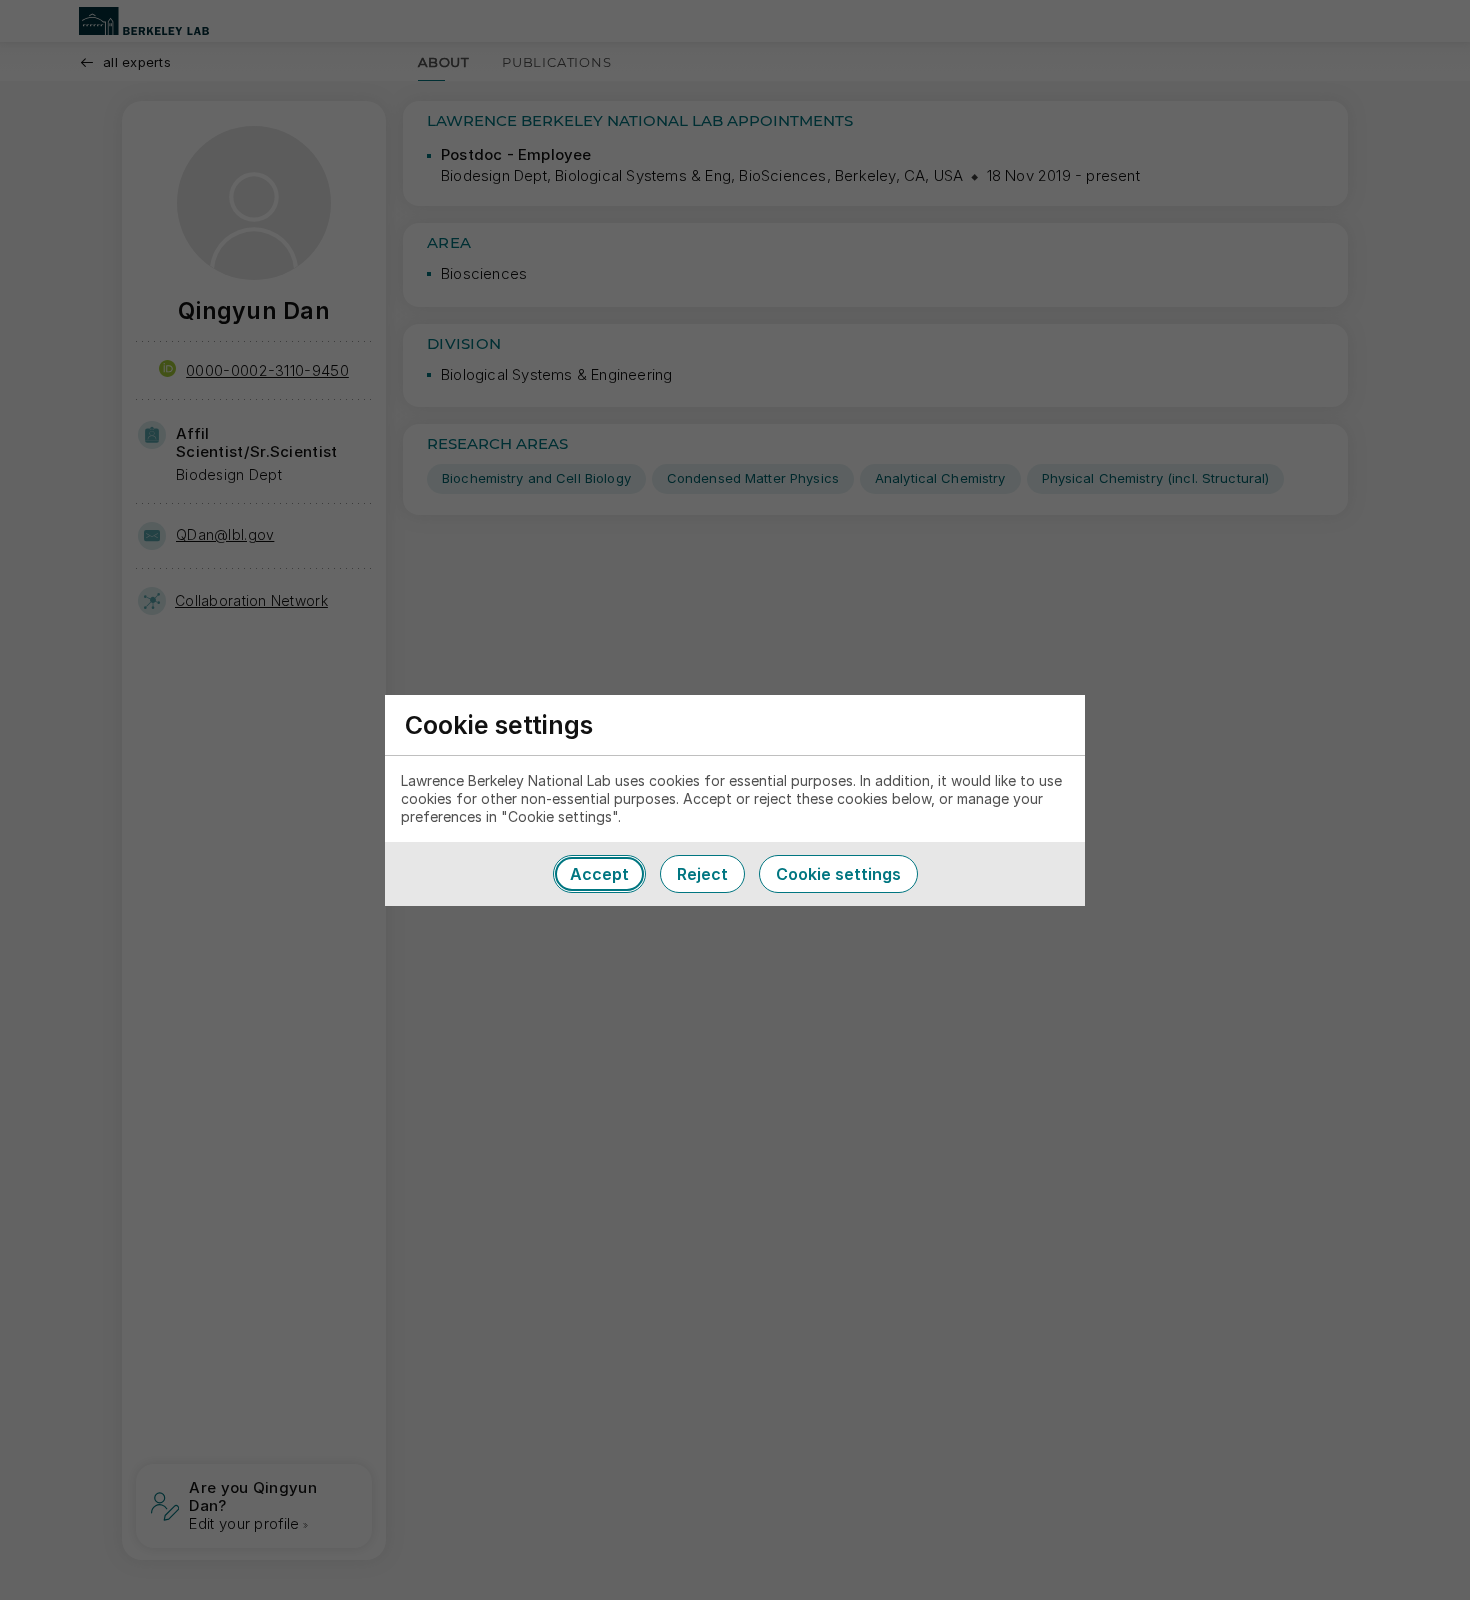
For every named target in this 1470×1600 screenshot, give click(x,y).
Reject (702, 874)
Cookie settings (838, 874)
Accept (599, 874)
